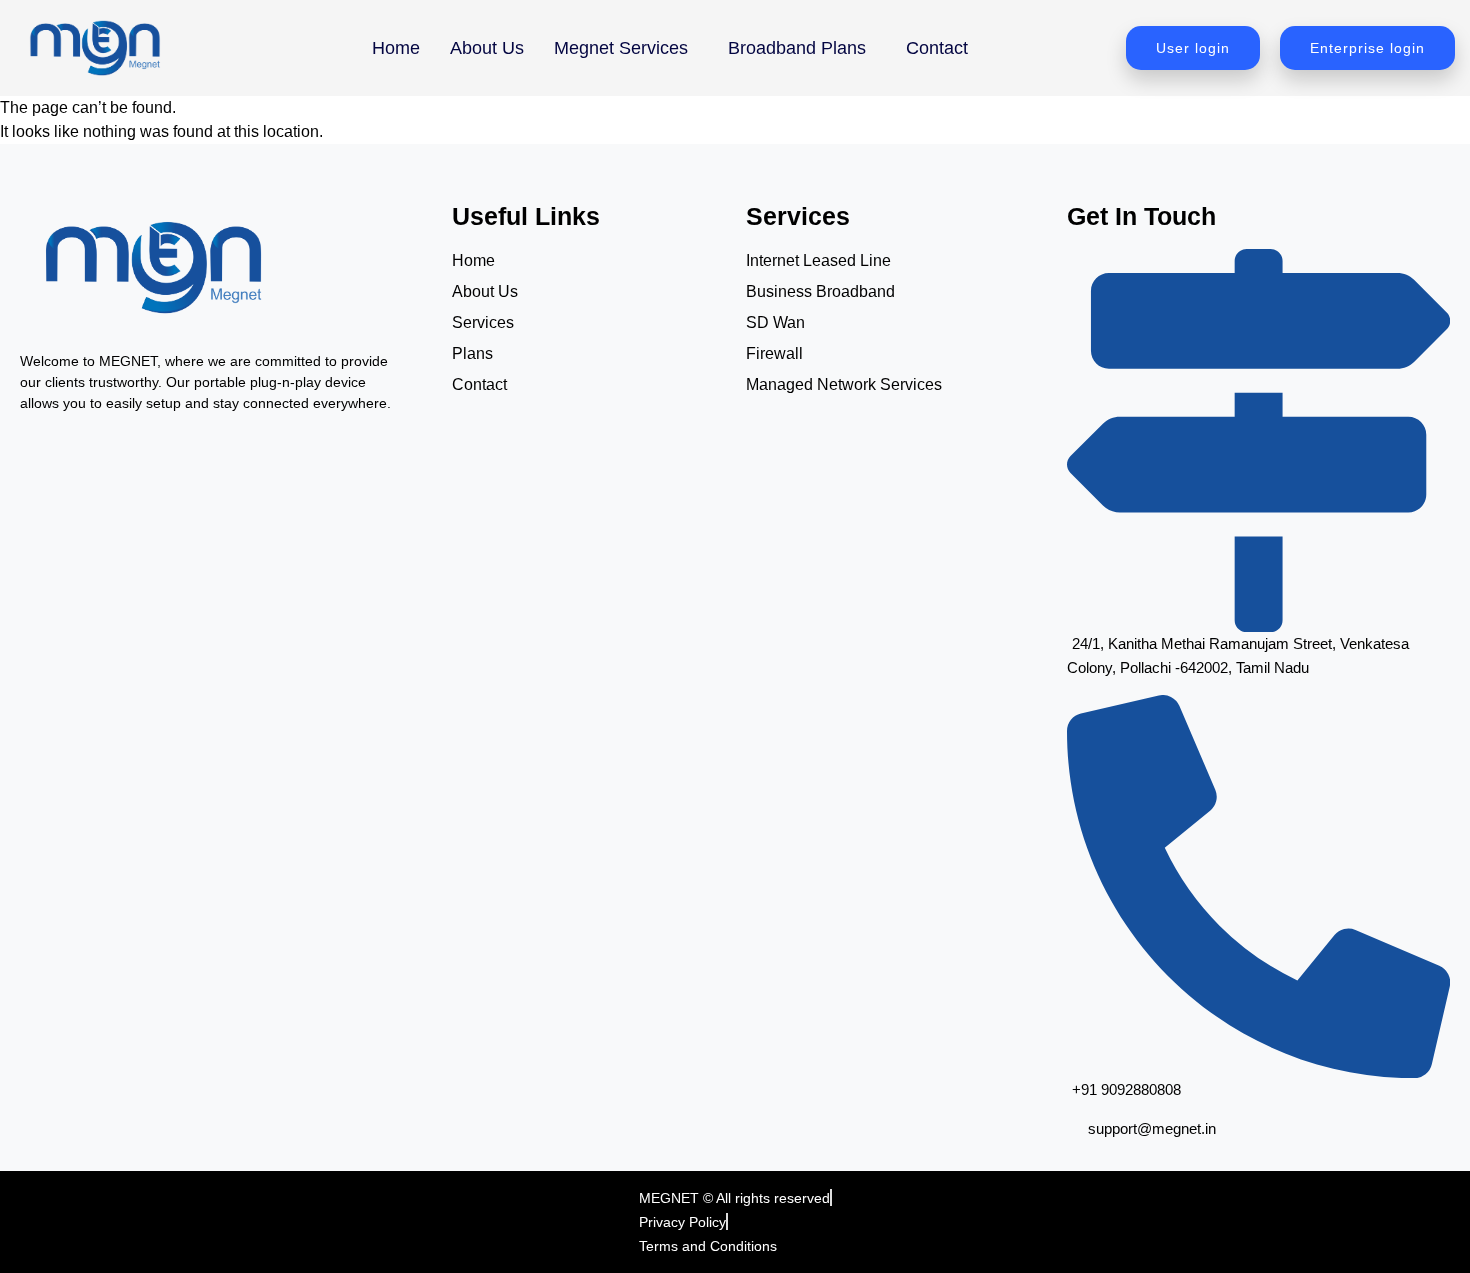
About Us (487, 48)
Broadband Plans (797, 48)
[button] (626, 48)
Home (396, 48)
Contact (937, 48)
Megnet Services (621, 48)
